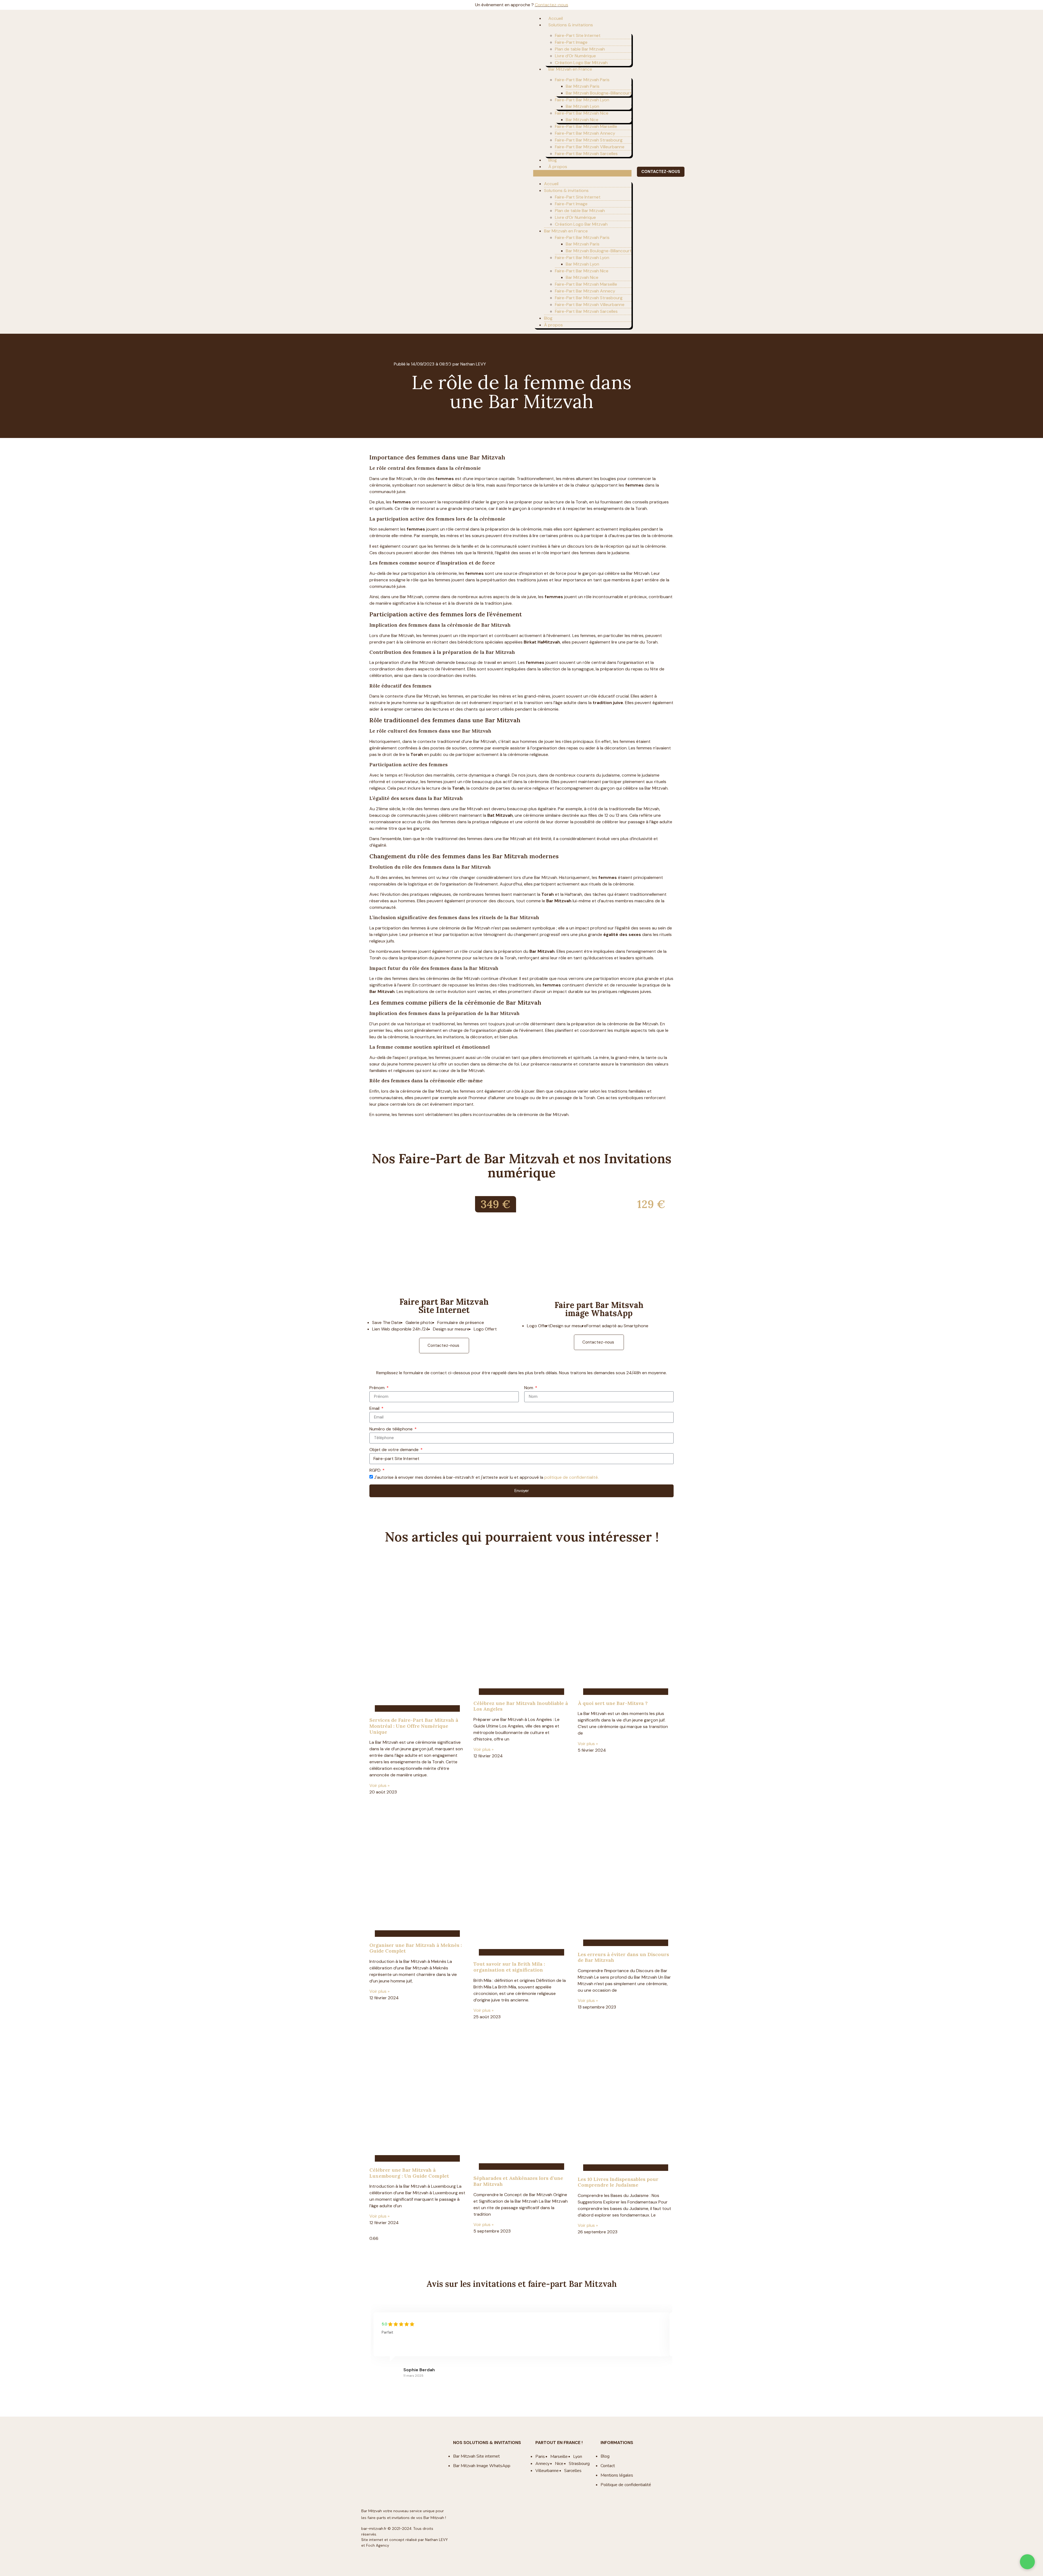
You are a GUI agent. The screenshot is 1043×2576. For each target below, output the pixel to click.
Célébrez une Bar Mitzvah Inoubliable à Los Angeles (521, 1706)
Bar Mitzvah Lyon (582, 106)
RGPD (376, 1471)
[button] (582, 173)
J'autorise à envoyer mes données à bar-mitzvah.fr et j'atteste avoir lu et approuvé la (486, 1477)
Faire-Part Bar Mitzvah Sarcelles (586, 154)
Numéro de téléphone (392, 1429)
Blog (553, 160)
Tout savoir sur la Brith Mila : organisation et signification (509, 1967)
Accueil (556, 18)
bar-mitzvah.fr (374, 2529)
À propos (558, 167)
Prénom (378, 1388)
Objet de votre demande (395, 1450)
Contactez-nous (552, 5)
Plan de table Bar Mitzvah (580, 49)
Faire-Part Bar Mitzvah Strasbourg (589, 140)
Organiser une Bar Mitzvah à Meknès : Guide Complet (416, 1948)
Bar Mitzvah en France (570, 69)
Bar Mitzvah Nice (582, 120)
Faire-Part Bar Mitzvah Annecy (585, 133)
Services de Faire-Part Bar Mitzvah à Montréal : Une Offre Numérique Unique (414, 1726)
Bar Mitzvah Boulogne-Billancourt (599, 93)
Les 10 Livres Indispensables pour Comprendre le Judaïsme (618, 2182)
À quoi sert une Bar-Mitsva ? (613, 1703)
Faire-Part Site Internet (578, 35)
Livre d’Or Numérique (575, 56)
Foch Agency (378, 2545)
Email (375, 1409)
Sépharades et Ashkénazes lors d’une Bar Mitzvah (518, 2181)
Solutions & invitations (571, 25)
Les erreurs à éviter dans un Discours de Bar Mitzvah (623, 1957)
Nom (529, 1388)
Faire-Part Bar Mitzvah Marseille (586, 126)
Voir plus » (379, 1785)
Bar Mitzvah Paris (583, 86)
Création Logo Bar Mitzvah (581, 63)
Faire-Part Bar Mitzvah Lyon (582, 100)
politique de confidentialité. (571, 1477)
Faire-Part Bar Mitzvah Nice (582, 113)
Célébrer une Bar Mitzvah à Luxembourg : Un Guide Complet (409, 2173)
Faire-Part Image (571, 42)
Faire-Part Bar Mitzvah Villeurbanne (590, 147)
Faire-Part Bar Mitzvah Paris (582, 80)
